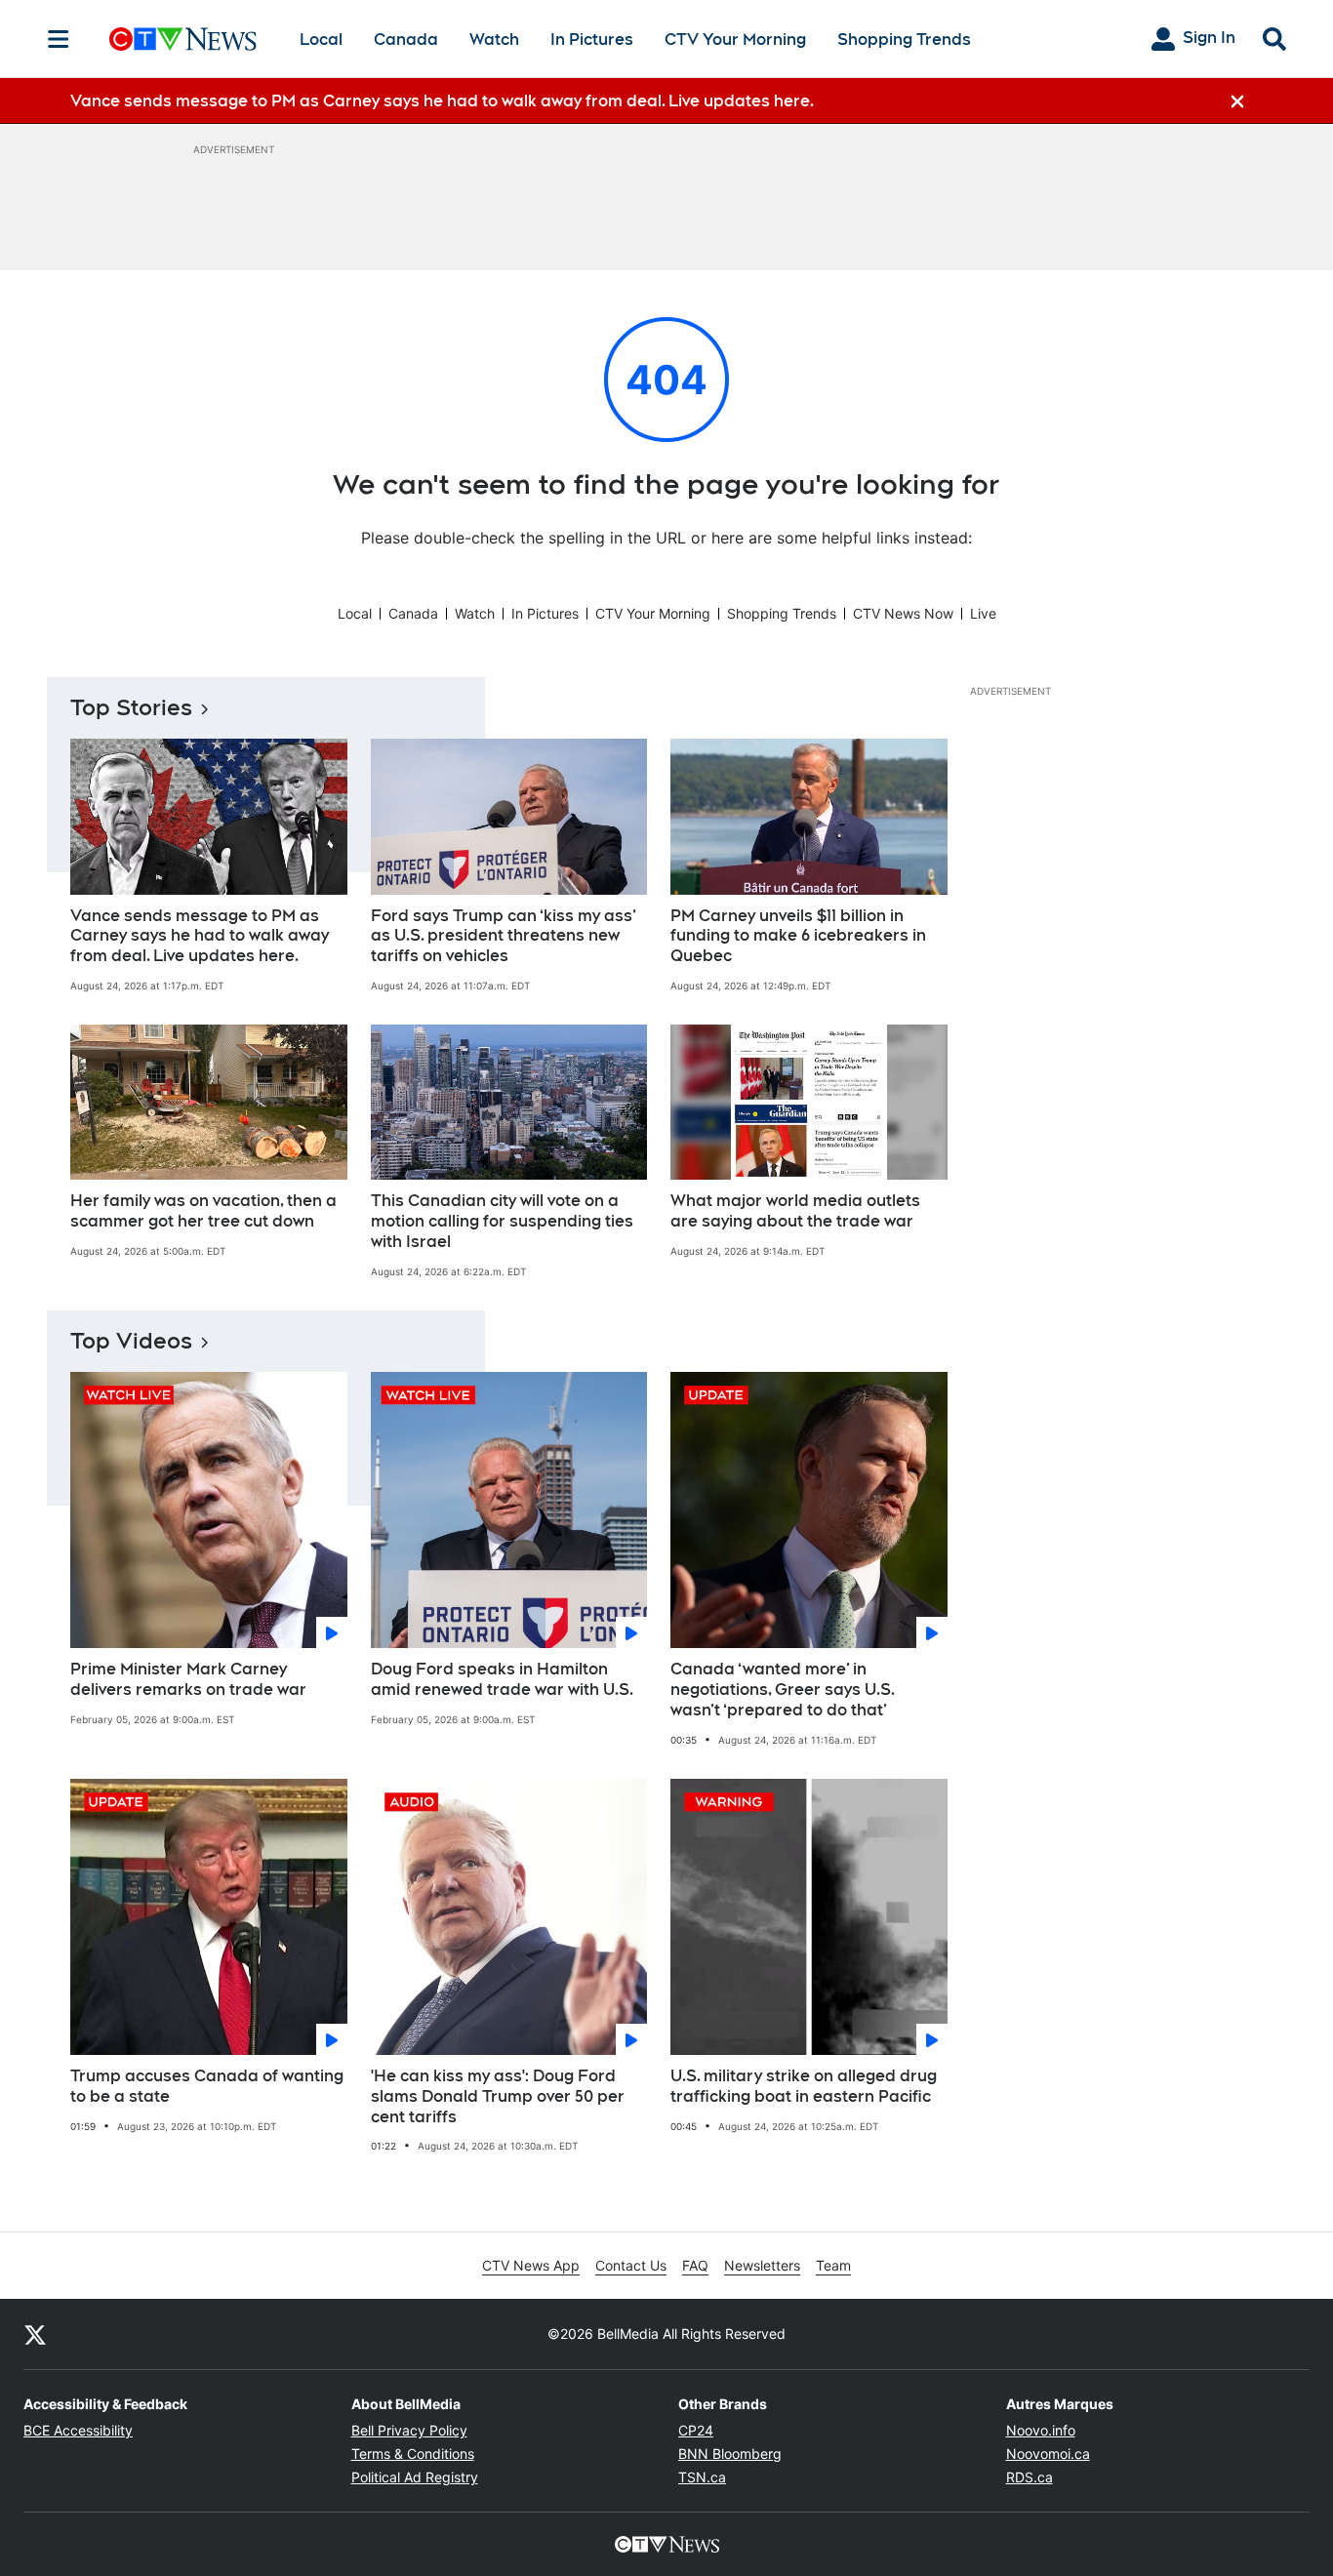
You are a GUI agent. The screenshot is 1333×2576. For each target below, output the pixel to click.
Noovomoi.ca (1048, 2454)
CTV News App (531, 2265)
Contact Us (631, 2265)
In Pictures (592, 40)
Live (983, 613)
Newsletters (762, 2265)
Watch (494, 40)
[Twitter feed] (35, 2334)
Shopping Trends (904, 40)
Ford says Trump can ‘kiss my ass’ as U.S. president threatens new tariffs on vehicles (504, 936)
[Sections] (59, 39)
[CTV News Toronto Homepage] (183, 39)
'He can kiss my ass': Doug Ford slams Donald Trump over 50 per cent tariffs (498, 2096)
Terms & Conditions (413, 2454)
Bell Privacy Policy (409, 2430)
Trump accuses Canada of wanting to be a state (207, 2086)
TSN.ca (702, 2477)
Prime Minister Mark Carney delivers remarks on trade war (188, 1679)
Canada (406, 40)
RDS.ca (1030, 2477)
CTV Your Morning (735, 40)
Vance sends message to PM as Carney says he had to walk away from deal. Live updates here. (200, 936)
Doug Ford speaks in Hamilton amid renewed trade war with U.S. (502, 1679)
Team (833, 2265)
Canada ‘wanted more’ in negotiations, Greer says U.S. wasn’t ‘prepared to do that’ (783, 1690)
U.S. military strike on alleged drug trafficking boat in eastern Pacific (804, 2086)
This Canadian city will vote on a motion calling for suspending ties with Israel (502, 1221)
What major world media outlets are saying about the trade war (795, 1211)
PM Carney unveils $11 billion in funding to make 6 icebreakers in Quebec (798, 936)
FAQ (695, 2265)
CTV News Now (903, 613)
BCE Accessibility (78, 2430)
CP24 (696, 2430)
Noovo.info (1041, 2430)
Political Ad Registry (415, 2477)
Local (321, 40)
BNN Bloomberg (730, 2454)
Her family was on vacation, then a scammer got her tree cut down (203, 1211)
